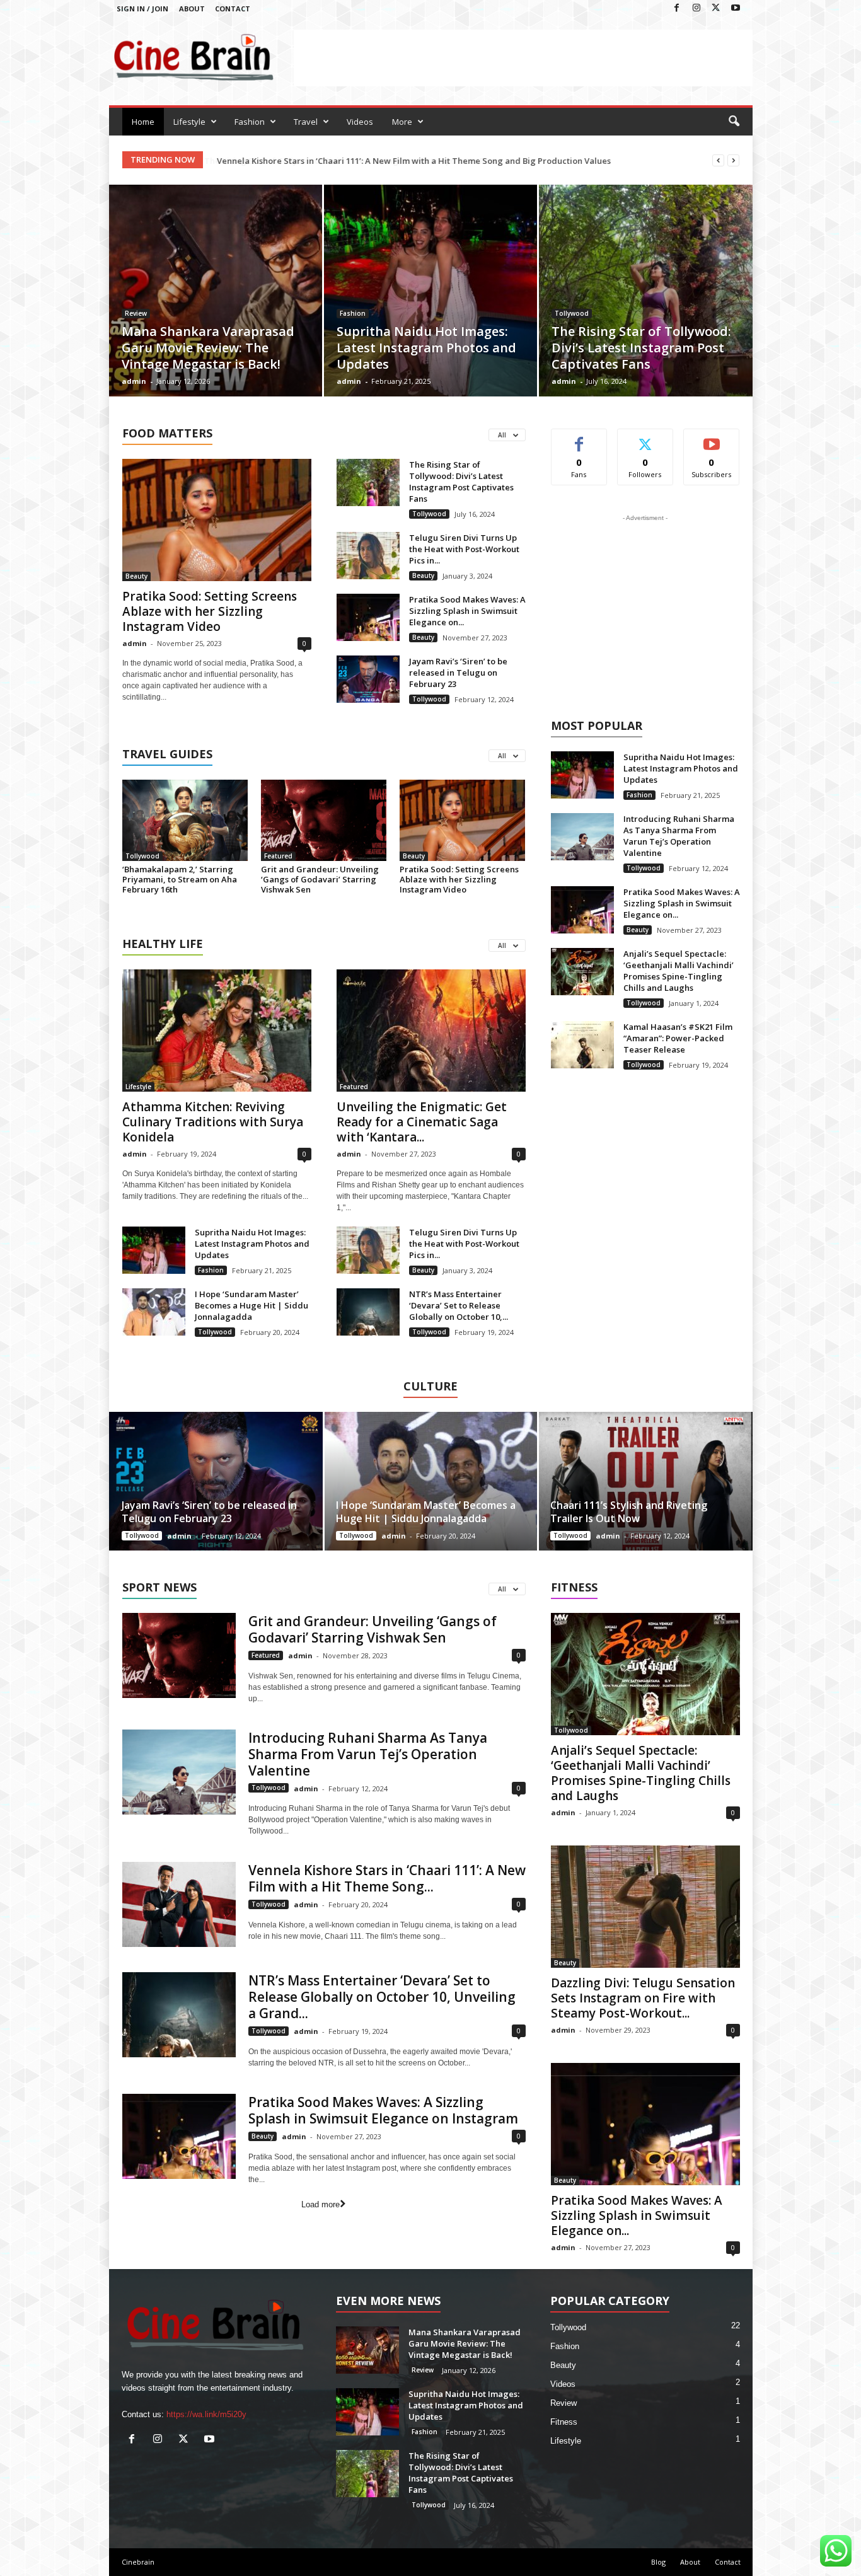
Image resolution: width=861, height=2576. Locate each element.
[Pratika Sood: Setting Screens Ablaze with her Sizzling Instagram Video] (217, 520)
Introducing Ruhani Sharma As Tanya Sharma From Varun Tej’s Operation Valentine (679, 836)
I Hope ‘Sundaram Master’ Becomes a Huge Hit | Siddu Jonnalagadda (251, 1305)
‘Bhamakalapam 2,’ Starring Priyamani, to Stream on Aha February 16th (180, 879)
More (402, 122)
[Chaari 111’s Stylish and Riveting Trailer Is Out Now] (645, 1481)
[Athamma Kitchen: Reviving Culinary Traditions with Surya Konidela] (217, 1031)
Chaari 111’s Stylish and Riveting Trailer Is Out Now (629, 1512)
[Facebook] (677, 9)
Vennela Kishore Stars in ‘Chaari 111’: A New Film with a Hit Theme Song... (387, 1878)
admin (134, 381)
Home (143, 122)
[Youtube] (736, 9)
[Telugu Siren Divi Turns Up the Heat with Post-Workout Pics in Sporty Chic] (368, 556)
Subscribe (712, 438)
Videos (360, 122)
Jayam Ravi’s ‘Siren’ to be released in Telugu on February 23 (458, 673)
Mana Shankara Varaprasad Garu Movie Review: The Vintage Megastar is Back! (208, 348)
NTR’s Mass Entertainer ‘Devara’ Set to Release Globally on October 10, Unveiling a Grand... (382, 1997)
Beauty (136, 576)
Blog (658, 2562)
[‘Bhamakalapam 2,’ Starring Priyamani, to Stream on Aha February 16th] (185, 820)
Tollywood (572, 313)
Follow (645, 438)
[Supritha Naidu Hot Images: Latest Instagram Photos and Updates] (430, 309)
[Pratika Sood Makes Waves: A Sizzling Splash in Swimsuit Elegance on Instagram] (368, 617)
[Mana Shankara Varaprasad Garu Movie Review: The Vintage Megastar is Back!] (216, 309)
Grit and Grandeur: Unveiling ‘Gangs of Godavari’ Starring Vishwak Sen (320, 879)
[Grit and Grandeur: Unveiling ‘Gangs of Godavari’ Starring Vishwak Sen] (324, 820)
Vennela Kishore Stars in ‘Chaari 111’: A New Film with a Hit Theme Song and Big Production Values (413, 161)
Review (136, 313)
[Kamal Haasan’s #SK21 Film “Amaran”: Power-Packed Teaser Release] (582, 1045)
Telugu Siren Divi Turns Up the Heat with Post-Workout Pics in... (464, 549)
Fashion (250, 122)
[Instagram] (696, 9)
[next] (733, 160)
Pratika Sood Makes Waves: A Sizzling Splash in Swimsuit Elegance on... (467, 611)
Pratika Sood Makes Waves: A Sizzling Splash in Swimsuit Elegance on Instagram (383, 2110)
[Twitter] (716, 9)
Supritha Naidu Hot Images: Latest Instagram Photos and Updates (426, 348)
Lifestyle (189, 122)
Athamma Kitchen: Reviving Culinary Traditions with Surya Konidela (213, 1122)
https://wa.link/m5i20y (206, 2414)
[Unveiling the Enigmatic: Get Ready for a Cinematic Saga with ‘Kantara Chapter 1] (431, 1031)
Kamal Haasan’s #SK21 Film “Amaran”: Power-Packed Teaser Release (678, 1038)
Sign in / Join (142, 9)
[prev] (718, 160)
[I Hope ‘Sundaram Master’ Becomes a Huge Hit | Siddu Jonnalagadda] (154, 1312)
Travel (306, 122)
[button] (734, 122)
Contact (233, 9)
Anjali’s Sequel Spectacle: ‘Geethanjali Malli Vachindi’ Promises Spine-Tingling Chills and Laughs (679, 971)
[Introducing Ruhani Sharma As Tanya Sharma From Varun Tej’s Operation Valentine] (582, 837)
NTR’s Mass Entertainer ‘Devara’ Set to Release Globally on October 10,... (459, 1305)
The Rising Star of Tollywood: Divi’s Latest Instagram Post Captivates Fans (641, 348)
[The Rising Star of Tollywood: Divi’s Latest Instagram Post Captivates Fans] (646, 310)
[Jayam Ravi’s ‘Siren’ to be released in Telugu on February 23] (368, 679)
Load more (321, 2204)
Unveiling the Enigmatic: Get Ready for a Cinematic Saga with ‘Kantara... (422, 1122)
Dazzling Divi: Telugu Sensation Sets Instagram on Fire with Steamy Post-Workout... (643, 1998)
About (192, 9)
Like (579, 438)
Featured (278, 856)
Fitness (564, 2422)
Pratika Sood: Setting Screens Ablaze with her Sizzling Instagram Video (210, 611)
